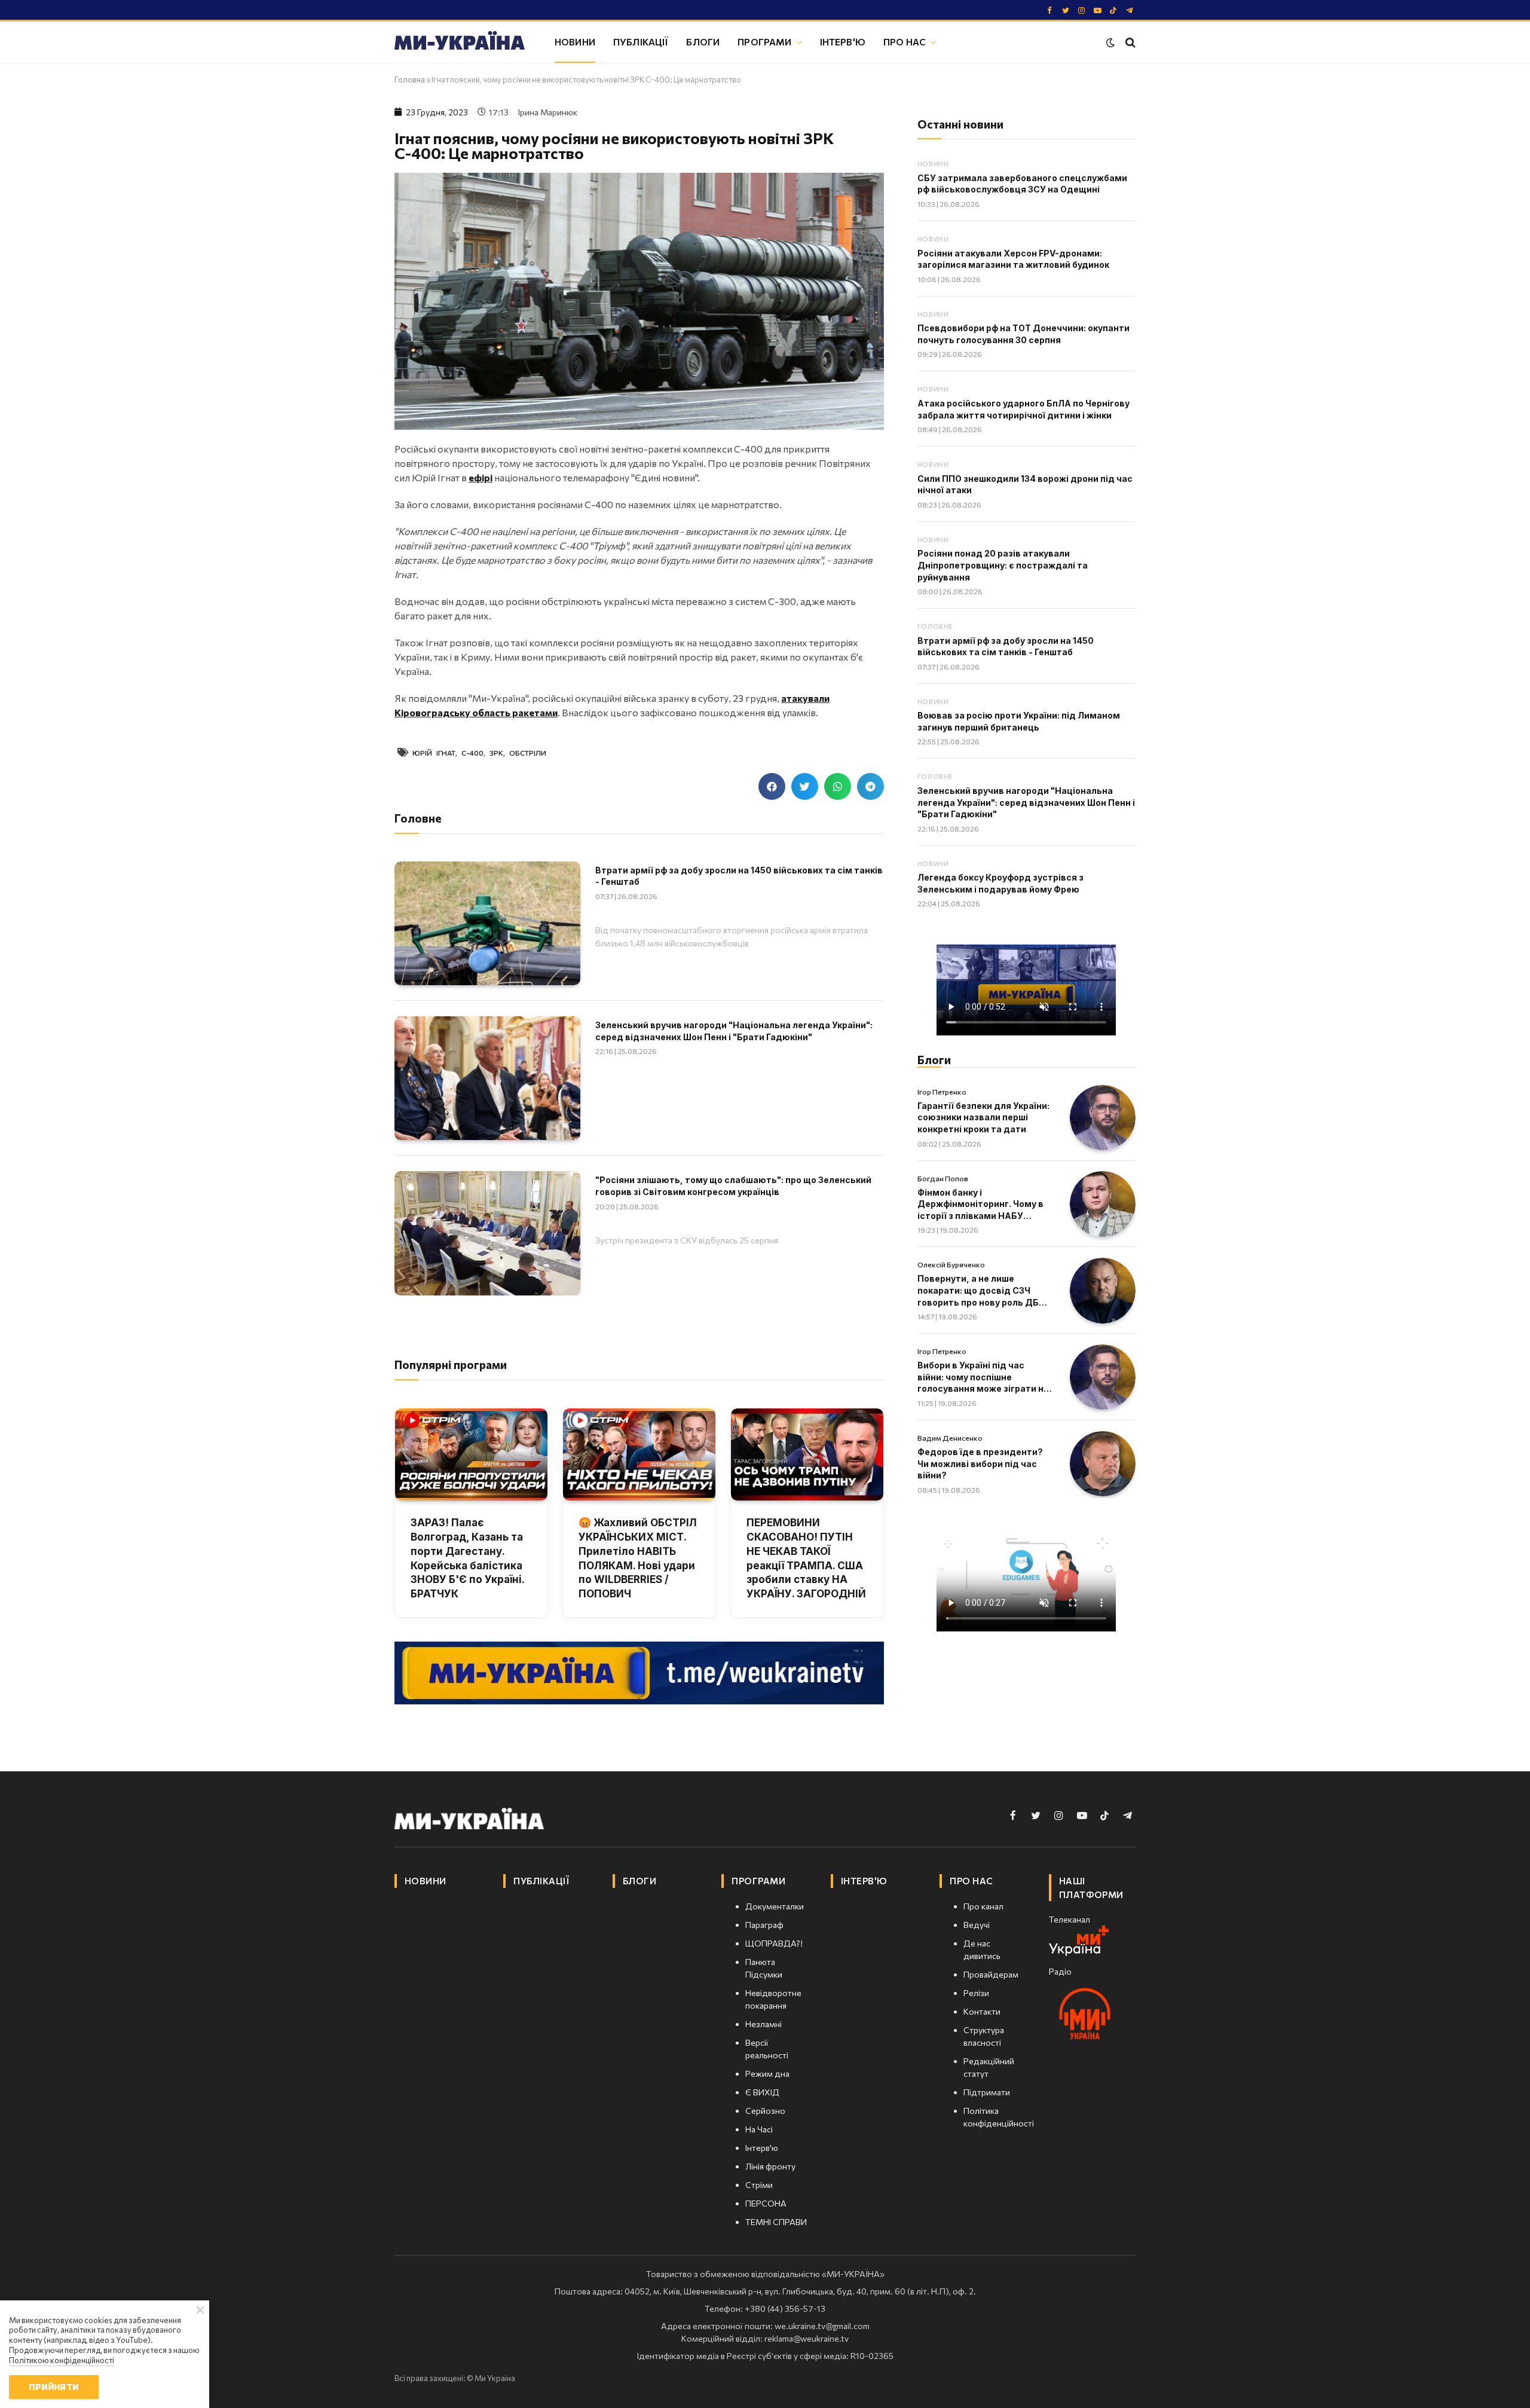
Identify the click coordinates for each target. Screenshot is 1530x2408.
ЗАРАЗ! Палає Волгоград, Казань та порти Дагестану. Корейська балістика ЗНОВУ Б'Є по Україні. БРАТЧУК (467, 1558)
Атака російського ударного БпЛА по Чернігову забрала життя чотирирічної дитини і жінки (1023, 409)
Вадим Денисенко (950, 1438)
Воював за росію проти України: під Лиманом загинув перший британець (1019, 721)
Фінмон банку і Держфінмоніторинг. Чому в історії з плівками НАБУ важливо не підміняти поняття (980, 1205)
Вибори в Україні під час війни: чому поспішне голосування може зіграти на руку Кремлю (983, 1377)
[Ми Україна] (460, 42)
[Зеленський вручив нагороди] (487, 1078)
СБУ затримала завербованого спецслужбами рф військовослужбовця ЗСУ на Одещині (1022, 184)
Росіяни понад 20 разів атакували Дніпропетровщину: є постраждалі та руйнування (1003, 565)
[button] (772, 786)
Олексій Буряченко (951, 1264)
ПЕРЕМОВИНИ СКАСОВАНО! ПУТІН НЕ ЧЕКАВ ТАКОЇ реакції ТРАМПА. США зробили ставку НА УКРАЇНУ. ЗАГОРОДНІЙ (806, 1558)
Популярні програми (451, 1365)
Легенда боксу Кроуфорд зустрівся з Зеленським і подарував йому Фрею (1000, 883)
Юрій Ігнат (434, 753)
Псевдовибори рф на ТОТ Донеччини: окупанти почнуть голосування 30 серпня (1023, 334)
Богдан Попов (943, 1178)
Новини (575, 42)
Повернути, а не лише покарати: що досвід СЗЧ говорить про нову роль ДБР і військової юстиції (983, 1291)
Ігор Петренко (942, 1092)
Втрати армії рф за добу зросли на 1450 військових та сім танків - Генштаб (739, 876)
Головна (410, 80)
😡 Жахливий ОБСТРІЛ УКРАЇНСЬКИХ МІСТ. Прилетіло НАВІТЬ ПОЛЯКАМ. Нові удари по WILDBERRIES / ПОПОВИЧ (638, 1558)
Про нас (905, 42)
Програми (764, 42)
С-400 (472, 753)
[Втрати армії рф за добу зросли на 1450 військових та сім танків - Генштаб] (487, 923)
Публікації (641, 42)
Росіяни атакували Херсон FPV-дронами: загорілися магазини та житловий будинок (1013, 259)
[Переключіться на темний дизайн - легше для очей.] (1110, 42)
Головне (935, 626)
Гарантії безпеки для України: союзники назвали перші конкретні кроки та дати (983, 1117)
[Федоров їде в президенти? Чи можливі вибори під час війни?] (1103, 1464)
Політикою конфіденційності (62, 2360)
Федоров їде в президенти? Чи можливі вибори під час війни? (980, 1463)
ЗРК (496, 753)
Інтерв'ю (843, 42)
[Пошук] (1129, 42)
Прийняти (53, 2387)
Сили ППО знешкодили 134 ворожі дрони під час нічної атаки (1025, 485)
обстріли (528, 753)
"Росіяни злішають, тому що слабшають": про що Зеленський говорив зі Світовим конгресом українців (733, 1186)
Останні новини (960, 124)
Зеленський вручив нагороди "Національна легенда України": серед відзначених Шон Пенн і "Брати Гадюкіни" (734, 1031)
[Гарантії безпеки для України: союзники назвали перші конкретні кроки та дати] (1103, 1118)
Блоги (703, 42)
